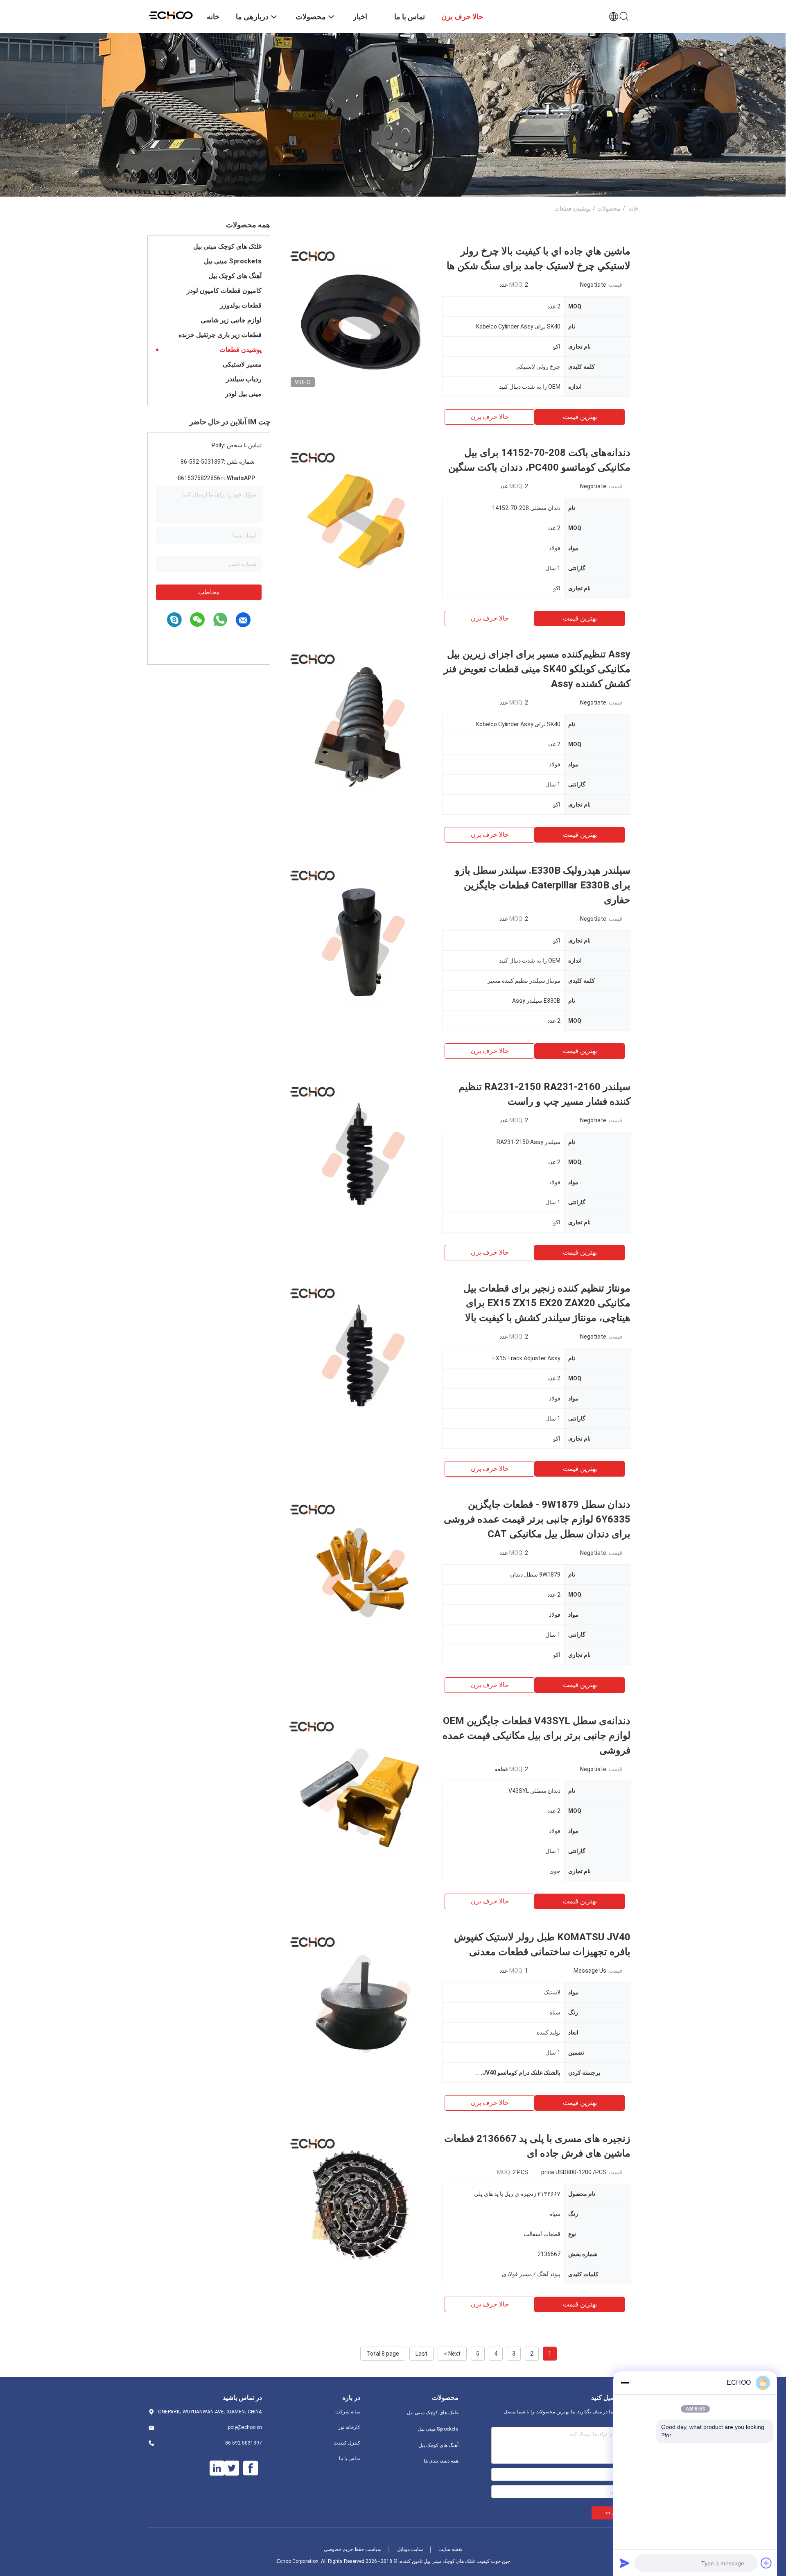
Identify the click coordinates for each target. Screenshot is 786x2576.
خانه (634, 208)
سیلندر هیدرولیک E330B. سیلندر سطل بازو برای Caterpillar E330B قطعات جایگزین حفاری (543, 885)
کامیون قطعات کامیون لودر (224, 291)
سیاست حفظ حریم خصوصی (353, 2549)
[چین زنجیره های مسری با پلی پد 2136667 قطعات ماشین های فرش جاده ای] (360, 2205)
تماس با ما (350, 2458)
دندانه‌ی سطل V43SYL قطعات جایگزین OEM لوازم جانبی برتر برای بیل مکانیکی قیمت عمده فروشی (536, 1735)
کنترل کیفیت (347, 2443)
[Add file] (766, 2563)
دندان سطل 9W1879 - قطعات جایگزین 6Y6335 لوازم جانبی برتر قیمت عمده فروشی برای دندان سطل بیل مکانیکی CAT (537, 1519)
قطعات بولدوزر (241, 305)
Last (421, 2354)
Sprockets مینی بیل (233, 261)
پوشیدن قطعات (241, 350)
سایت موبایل (410, 2549)
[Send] (625, 2563)
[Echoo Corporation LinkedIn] (217, 2468)
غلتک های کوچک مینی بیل (227, 246)
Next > (452, 2354)
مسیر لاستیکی (242, 364)
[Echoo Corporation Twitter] (232, 2468)
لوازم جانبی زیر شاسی (231, 320)
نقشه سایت (450, 2549)
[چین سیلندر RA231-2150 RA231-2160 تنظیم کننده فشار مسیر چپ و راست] (360, 1153)
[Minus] (625, 2383)
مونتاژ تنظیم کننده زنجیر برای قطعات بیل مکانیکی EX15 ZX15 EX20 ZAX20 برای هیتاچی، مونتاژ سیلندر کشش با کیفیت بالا (547, 1303)
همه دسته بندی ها (441, 2461)
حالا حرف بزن (490, 417)
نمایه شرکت (348, 2412)
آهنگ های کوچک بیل (235, 276)
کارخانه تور (349, 2427)
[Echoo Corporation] (172, 14)
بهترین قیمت (580, 417)
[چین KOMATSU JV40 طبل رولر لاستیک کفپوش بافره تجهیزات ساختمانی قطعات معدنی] (360, 2003)
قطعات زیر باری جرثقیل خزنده (220, 335)
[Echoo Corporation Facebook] (251, 2468)
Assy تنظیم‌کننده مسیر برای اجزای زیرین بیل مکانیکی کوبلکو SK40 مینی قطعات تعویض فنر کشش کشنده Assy (537, 669)
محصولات (609, 208)
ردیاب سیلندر (244, 379)
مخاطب (209, 592)
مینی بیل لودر (243, 394)
